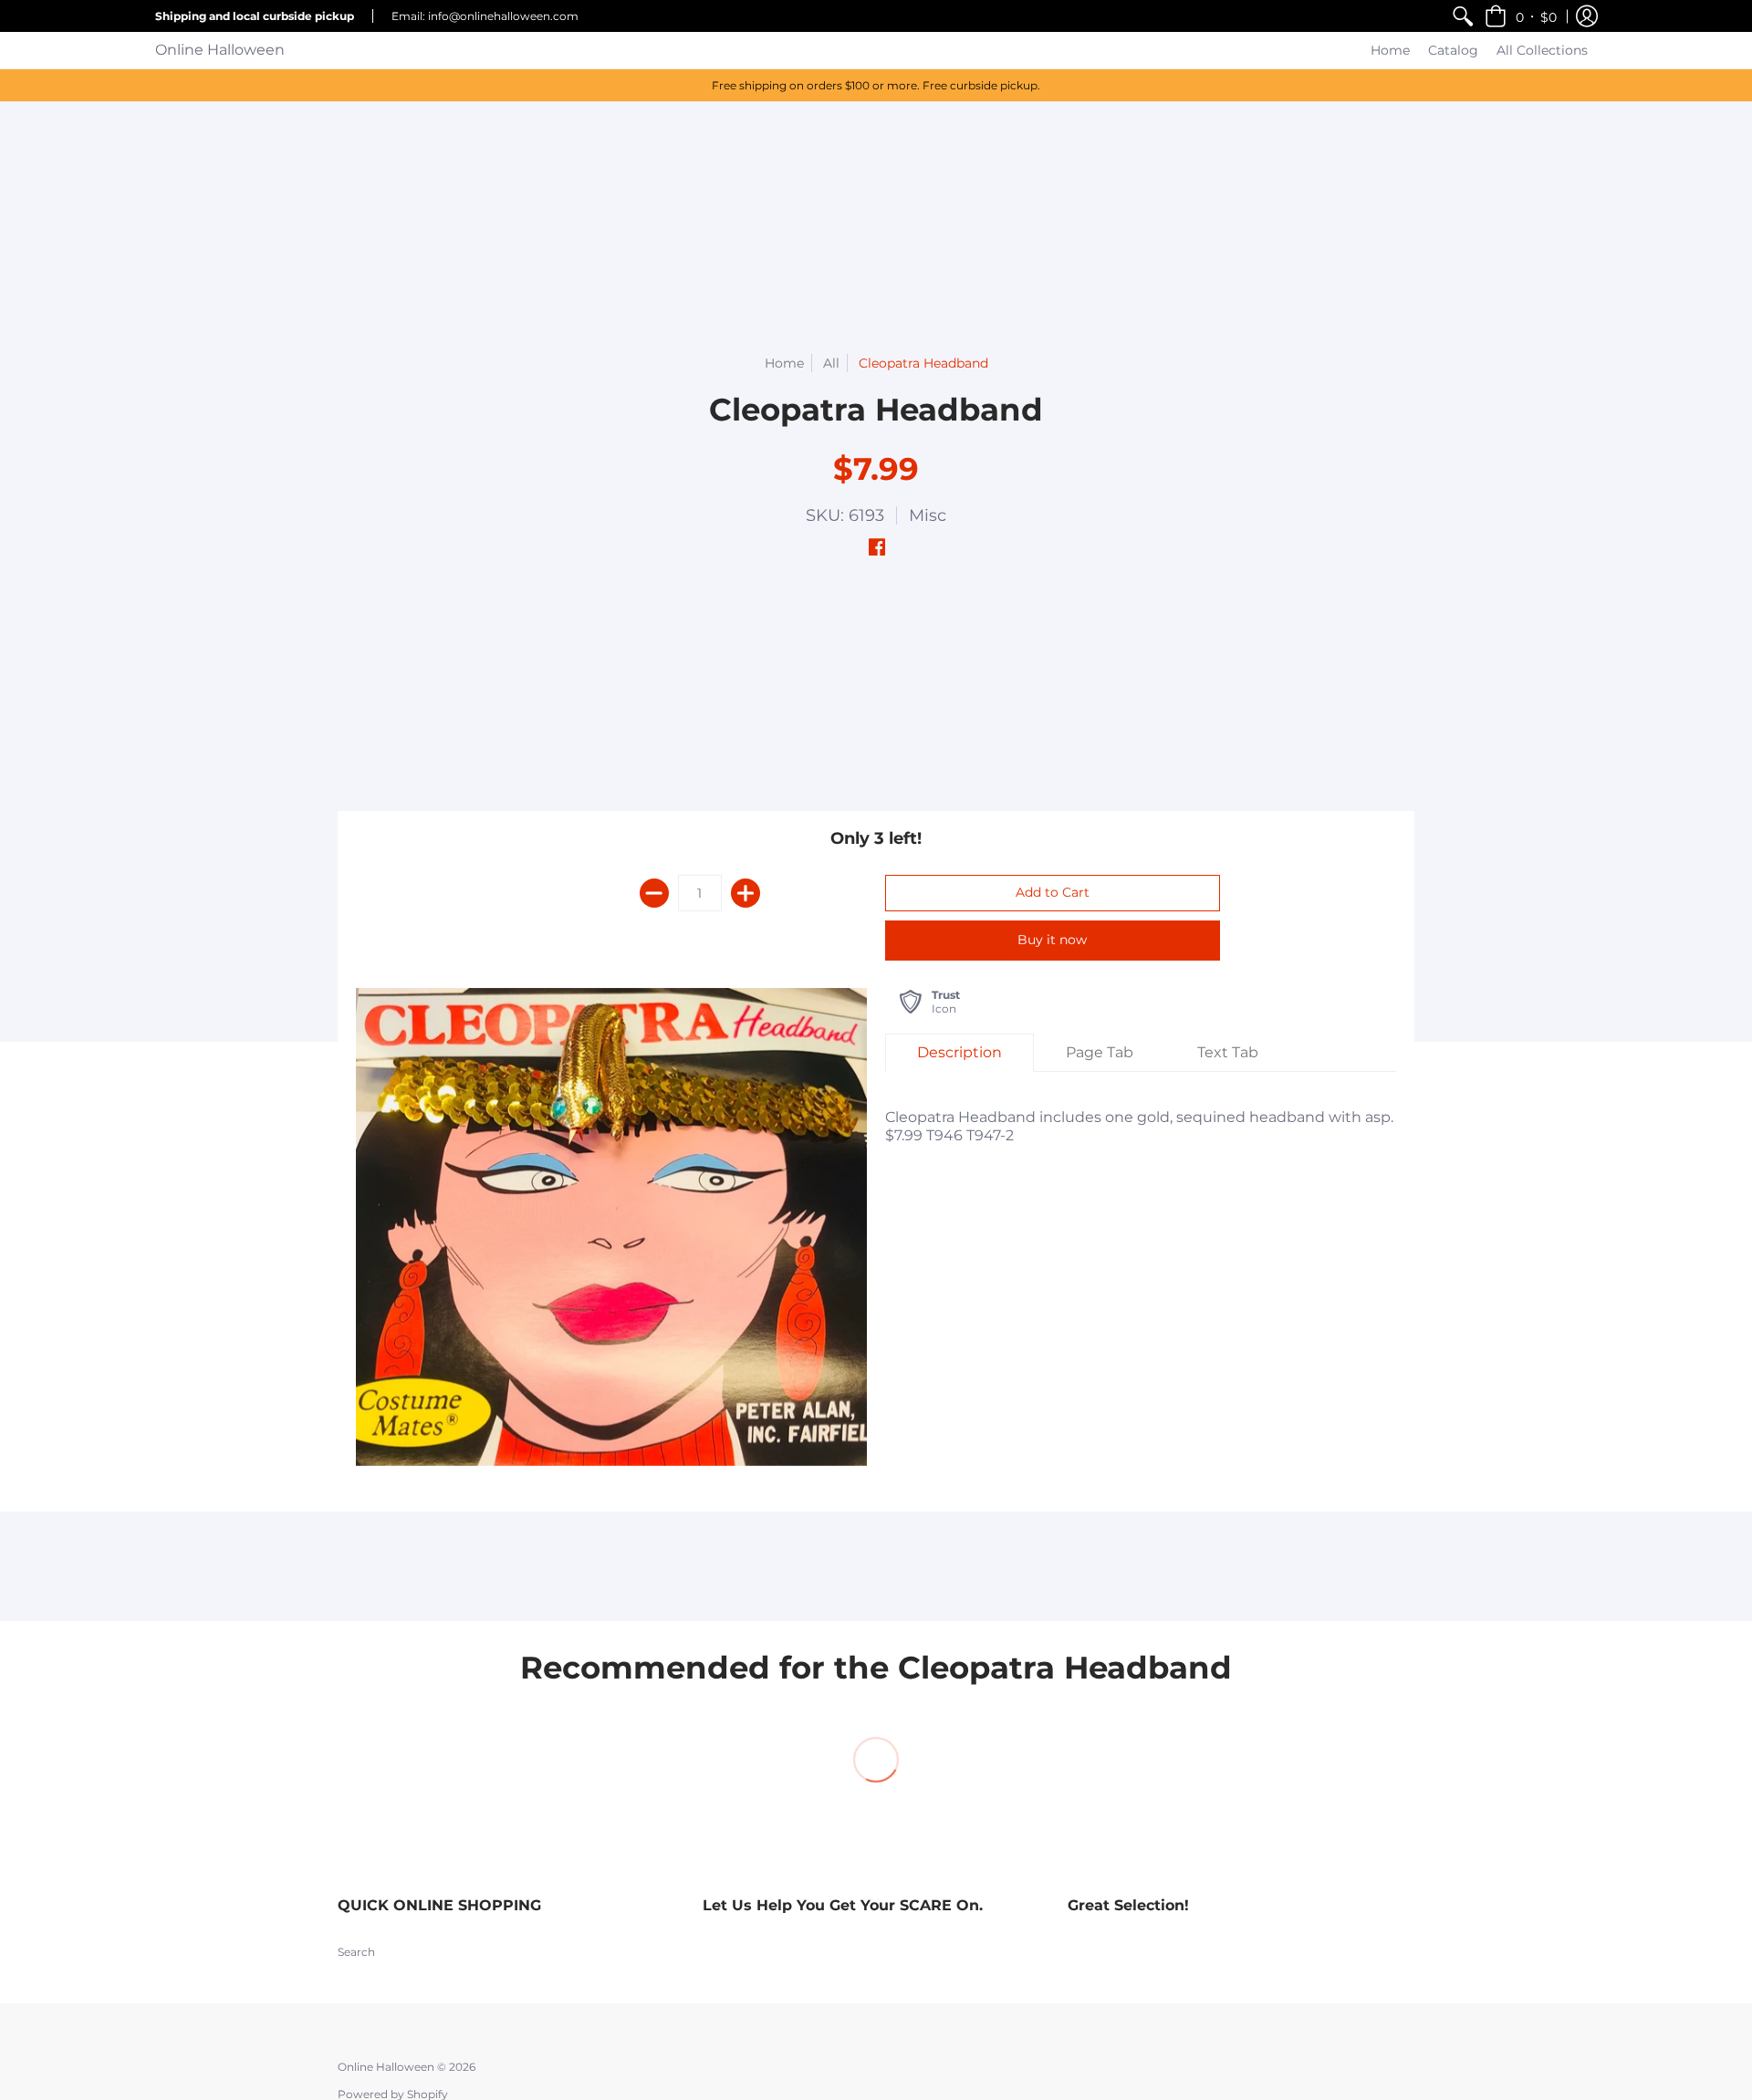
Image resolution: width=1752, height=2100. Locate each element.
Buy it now (1052, 940)
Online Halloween (220, 50)
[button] (1521, 16)
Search (356, 1952)
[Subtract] (654, 893)
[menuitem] (1463, 16)
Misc (928, 515)
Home (784, 363)
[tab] (959, 1053)
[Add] (746, 893)
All (831, 363)
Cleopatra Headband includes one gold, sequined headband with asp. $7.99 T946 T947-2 (1139, 1126)
